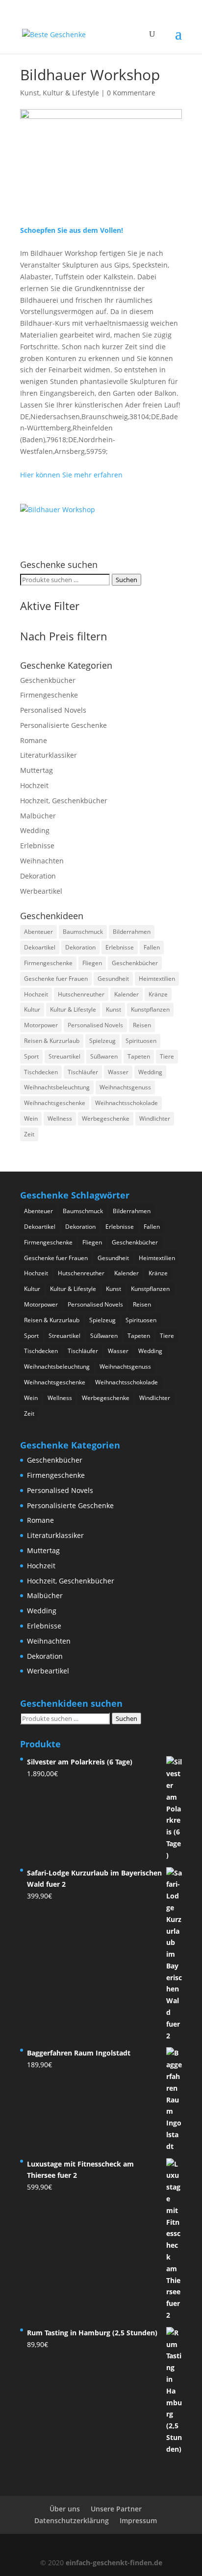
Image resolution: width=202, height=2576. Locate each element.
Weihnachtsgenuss (125, 1087)
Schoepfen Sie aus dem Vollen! (72, 230)
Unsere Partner (116, 2509)
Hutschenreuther (81, 994)
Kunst (114, 1009)
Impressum (138, 2520)
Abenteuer (38, 932)
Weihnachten (42, 861)
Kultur (32, 1009)
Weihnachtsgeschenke (55, 1103)
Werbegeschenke (106, 1119)
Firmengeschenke (49, 695)
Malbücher (38, 816)
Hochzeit (34, 785)
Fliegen (92, 963)
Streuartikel (64, 1056)
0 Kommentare (131, 93)
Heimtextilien (157, 979)
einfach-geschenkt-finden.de (114, 2563)
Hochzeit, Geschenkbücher (64, 801)
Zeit (29, 1134)
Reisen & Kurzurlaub (52, 1041)
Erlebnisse (37, 846)
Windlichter (155, 1119)
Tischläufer (83, 1072)
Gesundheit (113, 979)
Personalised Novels (53, 710)
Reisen (142, 1025)
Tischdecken (41, 1072)
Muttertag (37, 770)
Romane (34, 740)
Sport (31, 1056)
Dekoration (38, 876)
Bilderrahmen (132, 932)
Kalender (126, 994)
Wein (31, 1119)
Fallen (152, 947)
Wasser (118, 1072)
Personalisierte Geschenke (63, 725)
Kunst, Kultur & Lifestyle (60, 93)
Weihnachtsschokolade (126, 1103)
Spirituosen (141, 1041)
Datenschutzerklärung (72, 2520)
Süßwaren (104, 1056)
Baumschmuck (83, 932)
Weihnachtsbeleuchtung (57, 1087)
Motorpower (41, 1025)
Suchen (126, 580)
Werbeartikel (41, 891)
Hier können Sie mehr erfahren (71, 475)
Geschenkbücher (48, 680)
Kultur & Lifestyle (73, 1009)
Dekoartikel (40, 947)
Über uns (65, 2509)
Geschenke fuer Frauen (56, 979)
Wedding (35, 830)
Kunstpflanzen (150, 1009)
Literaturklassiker (49, 755)
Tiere (167, 1056)
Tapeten (139, 1056)
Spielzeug (102, 1041)
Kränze (158, 994)
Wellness (60, 1119)
